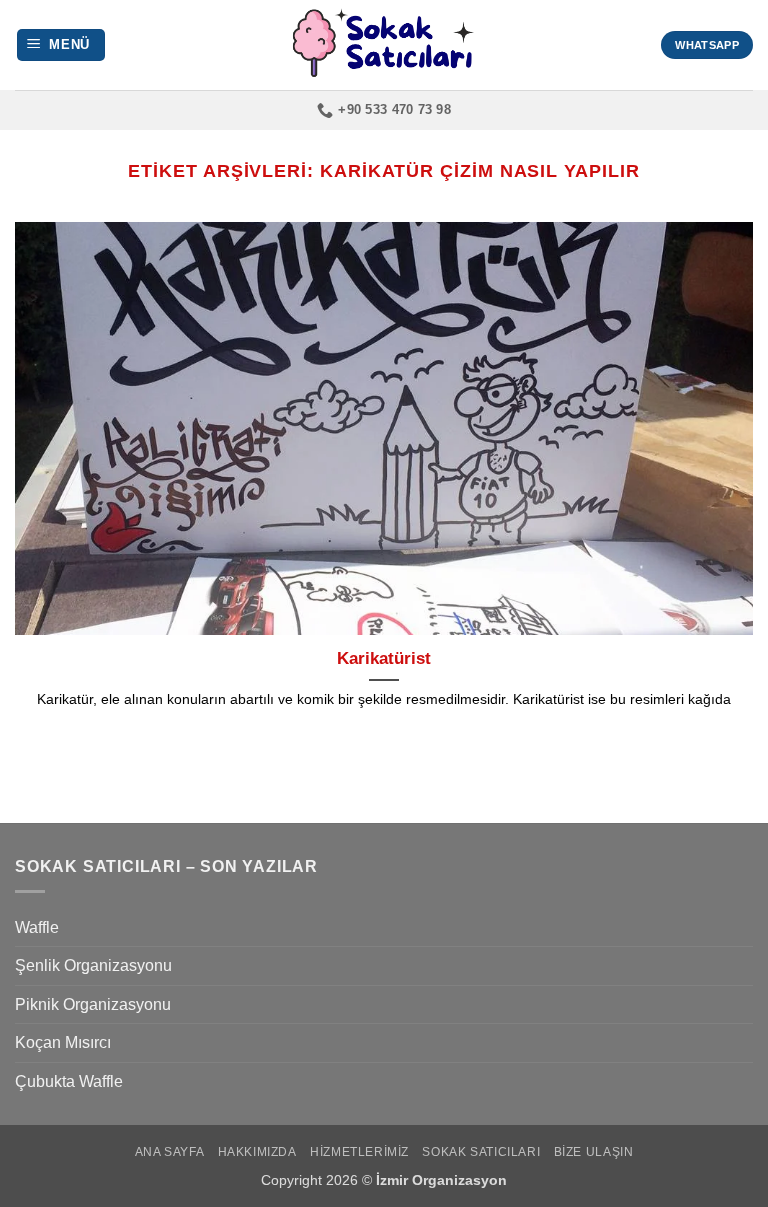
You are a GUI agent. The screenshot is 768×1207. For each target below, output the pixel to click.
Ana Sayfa (170, 1152)
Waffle (37, 927)
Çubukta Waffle (69, 1081)
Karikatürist (384, 658)
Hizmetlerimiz (359, 1152)
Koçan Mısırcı (63, 1042)
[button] (61, 45)
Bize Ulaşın (594, 1152)
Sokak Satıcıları (481, 1152)
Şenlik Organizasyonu (93, 965)
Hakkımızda (257, 1152)
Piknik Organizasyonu (93, 1004)
